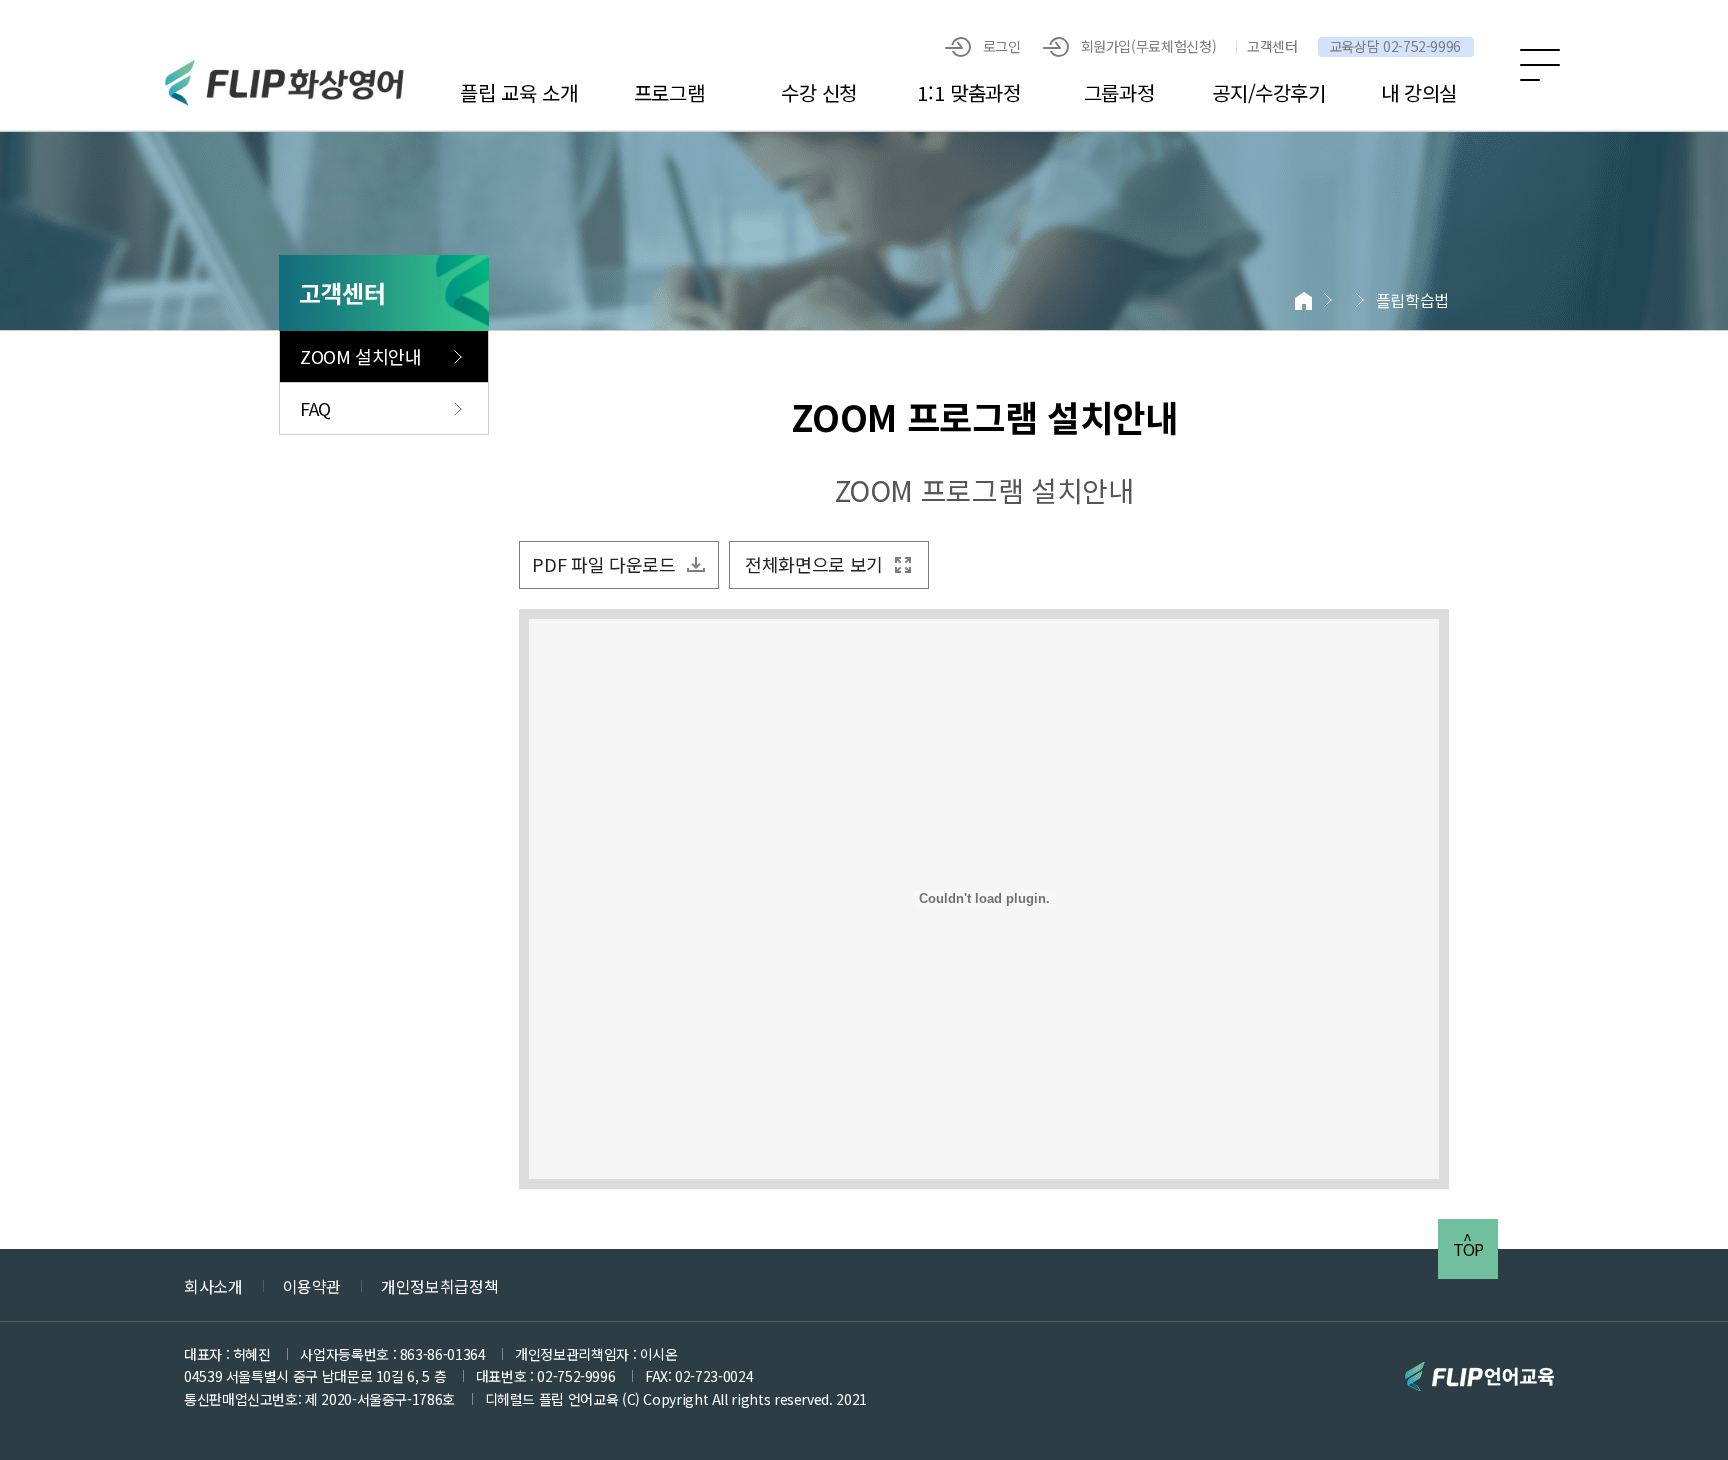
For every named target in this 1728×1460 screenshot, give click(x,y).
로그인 (1002, 46)
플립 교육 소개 (518, 92)
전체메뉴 (1540, 65)
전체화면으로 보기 (814, 564)
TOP (1468, 1249)
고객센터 (1272, 46)
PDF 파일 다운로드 (603, 564)
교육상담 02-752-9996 (1395, 46)
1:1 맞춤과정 (968, 92)
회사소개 (213, 1286)
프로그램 (669, 92)
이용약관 (312, 1286)
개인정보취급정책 (439, 1286)
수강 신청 (819, 92)
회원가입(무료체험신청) (1149, 46)
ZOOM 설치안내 (361, 356)
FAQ (315, 408)
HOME (1302, 300)
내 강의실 (1419, 92)
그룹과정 (1119, 92)
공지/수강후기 (1268, 92)
